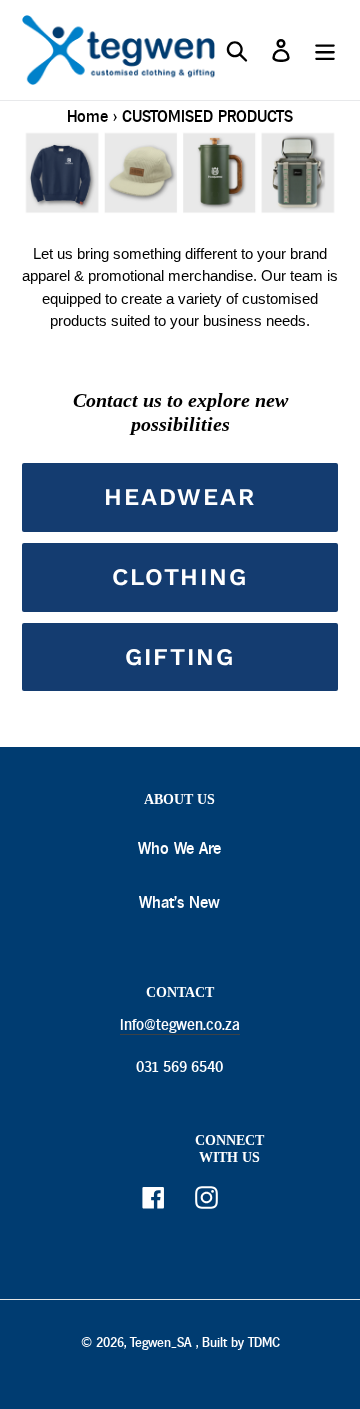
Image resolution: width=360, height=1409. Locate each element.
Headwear (180, 497)
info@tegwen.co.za (180, 1025)
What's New (179, 902)
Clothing (180, 577)
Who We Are (179, 848)
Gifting (179, 657)
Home (87, 116)
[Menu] (325, 50)
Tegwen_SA (160, 1342)
